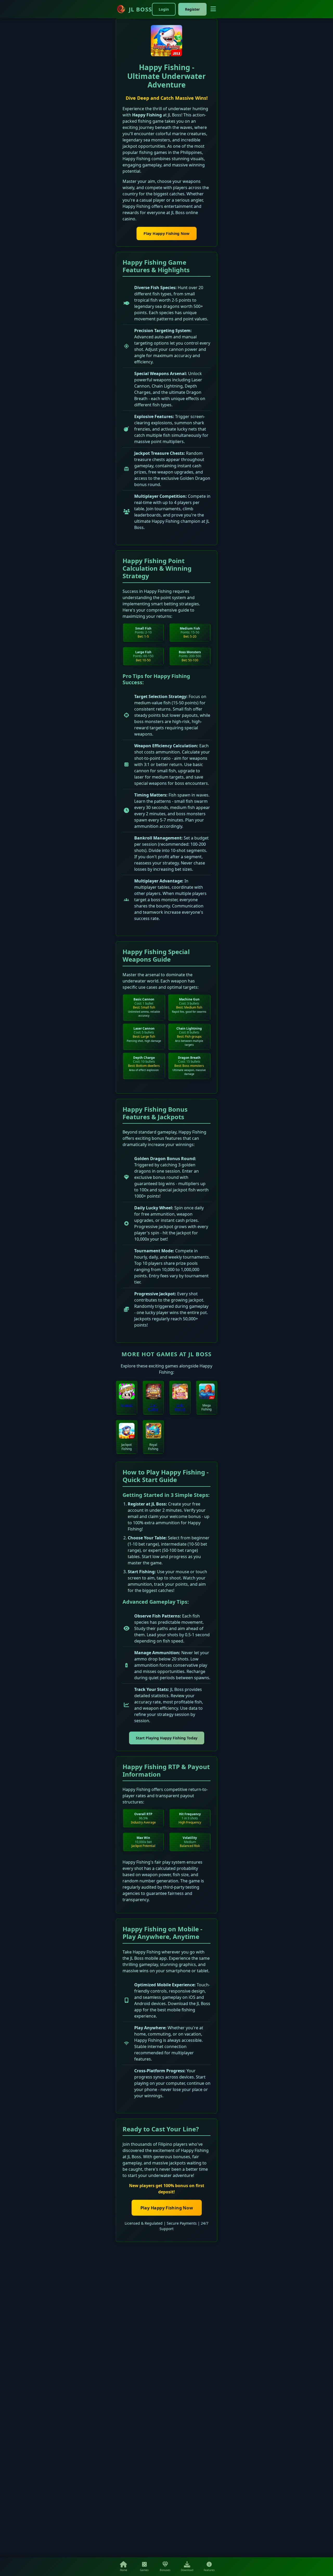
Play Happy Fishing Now (166, 234)
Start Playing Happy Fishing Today (167, 1738)
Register (192, 9)
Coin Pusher (153, 1407)
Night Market (180, 1407)
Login (164, 9)
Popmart (126, 1405)
